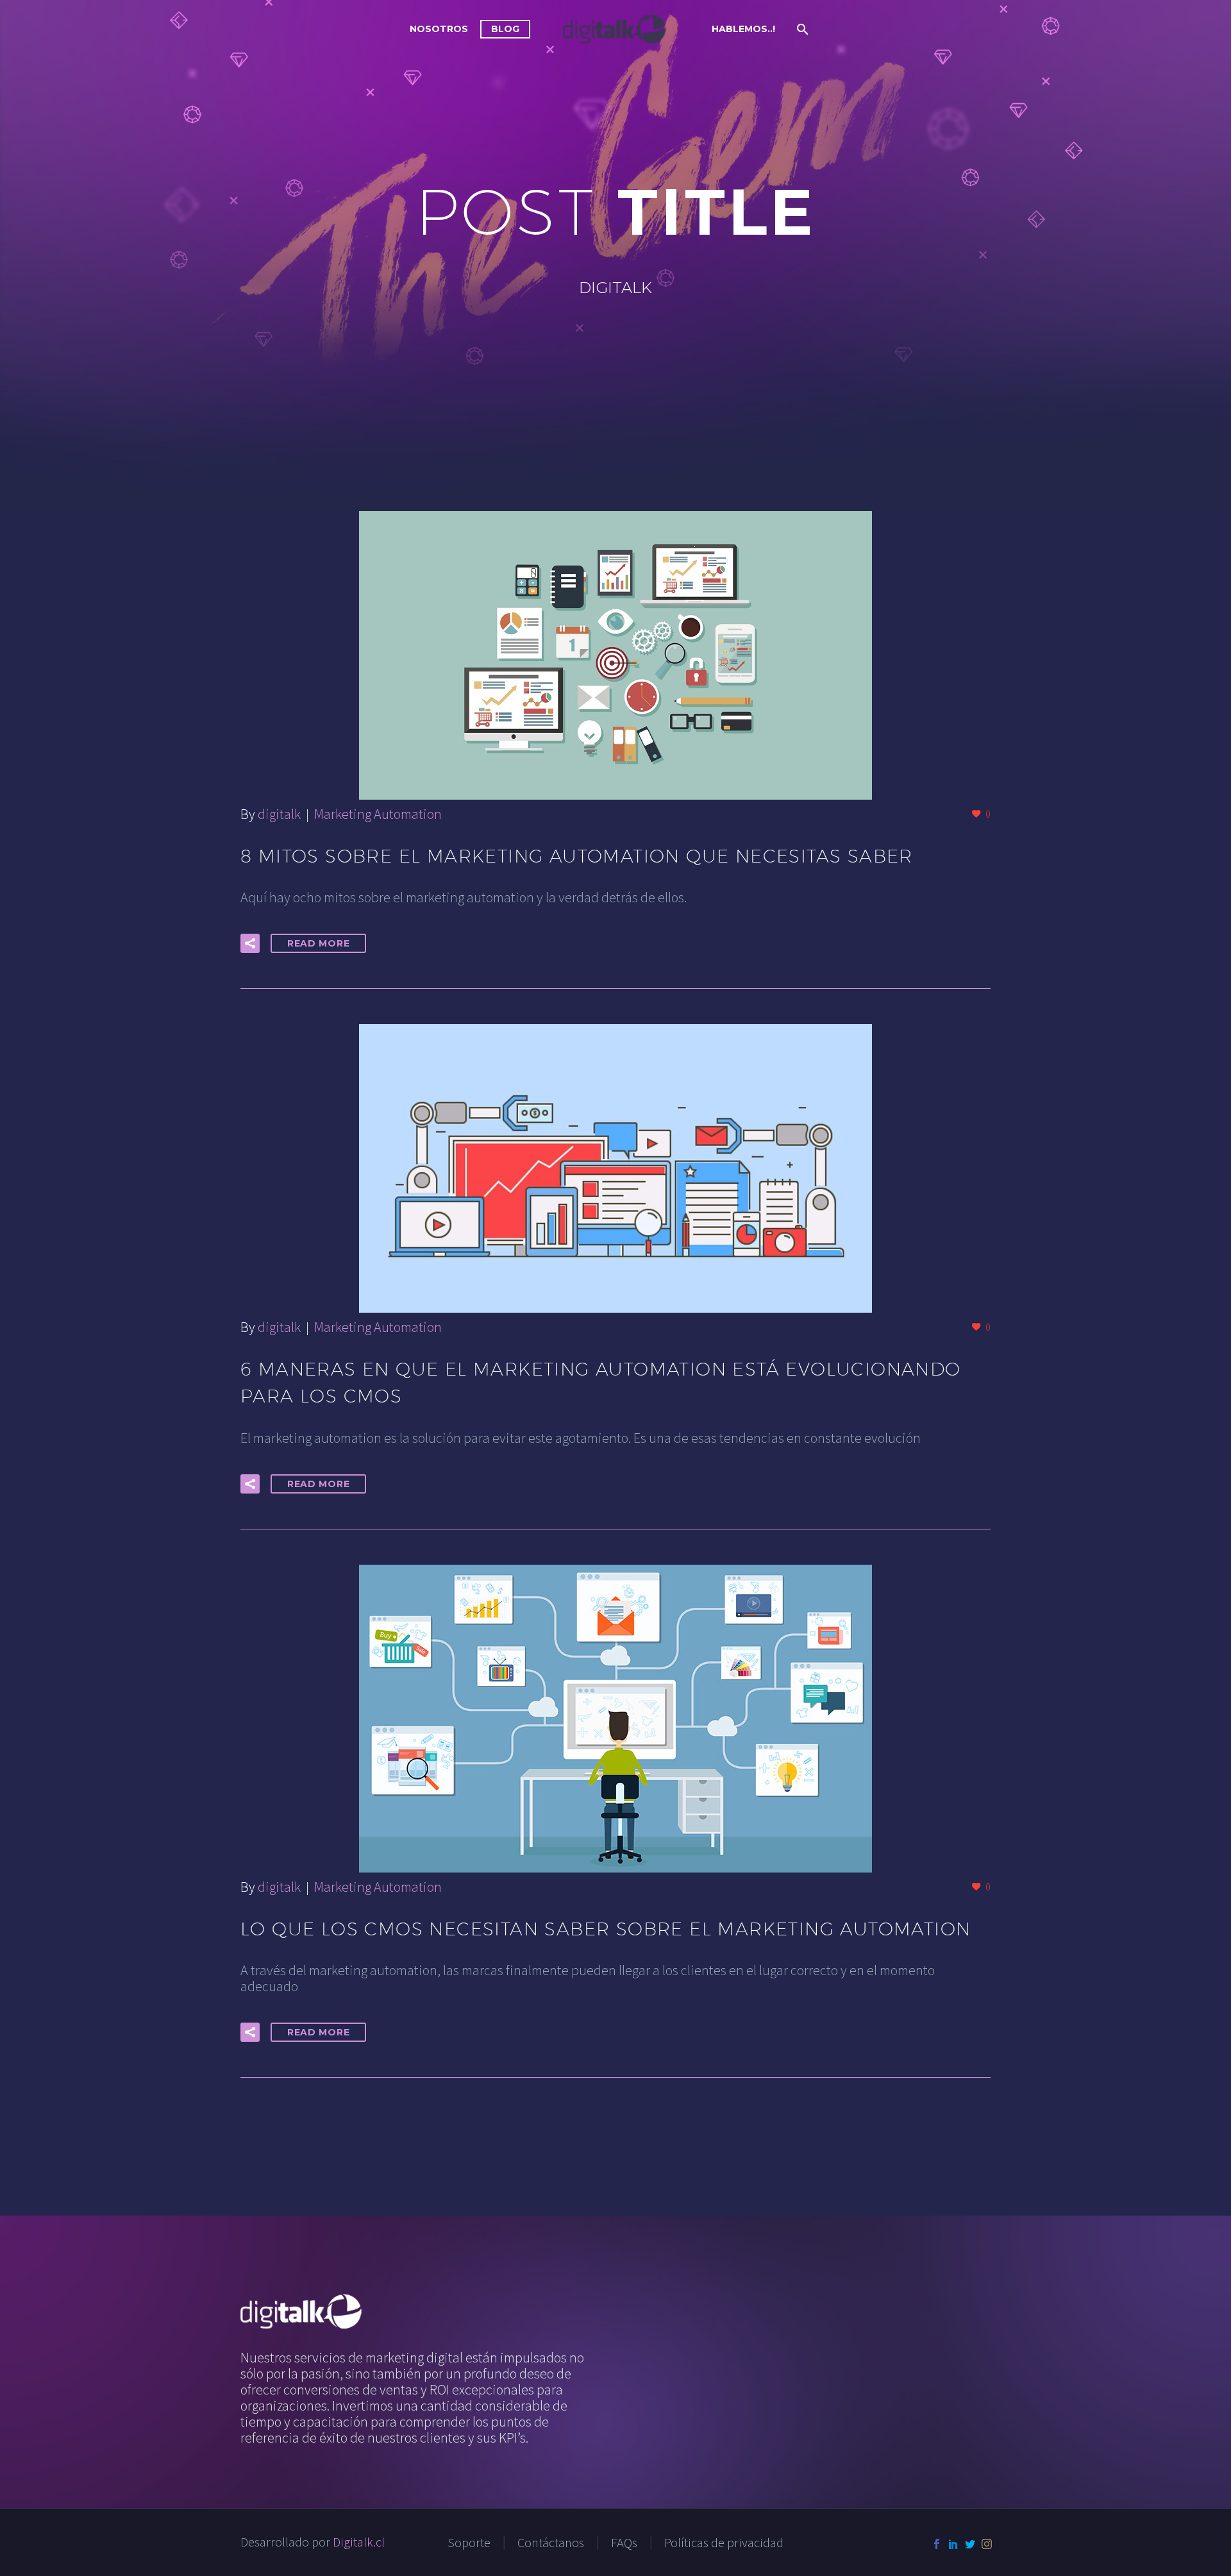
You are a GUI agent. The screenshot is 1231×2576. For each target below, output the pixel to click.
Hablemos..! (743, 29)
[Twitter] (970, 2544)
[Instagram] (987, 2544)
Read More (318, 943)
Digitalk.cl (359, 2542)
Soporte (469, 2543)
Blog (505, 29)
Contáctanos (551, 2543)
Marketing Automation (378, 814)
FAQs (624, 2543)
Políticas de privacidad (724, 2543)
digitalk (279, 814)
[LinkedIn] (953, 2544)
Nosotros (439, 29)
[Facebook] (937, 2544)
